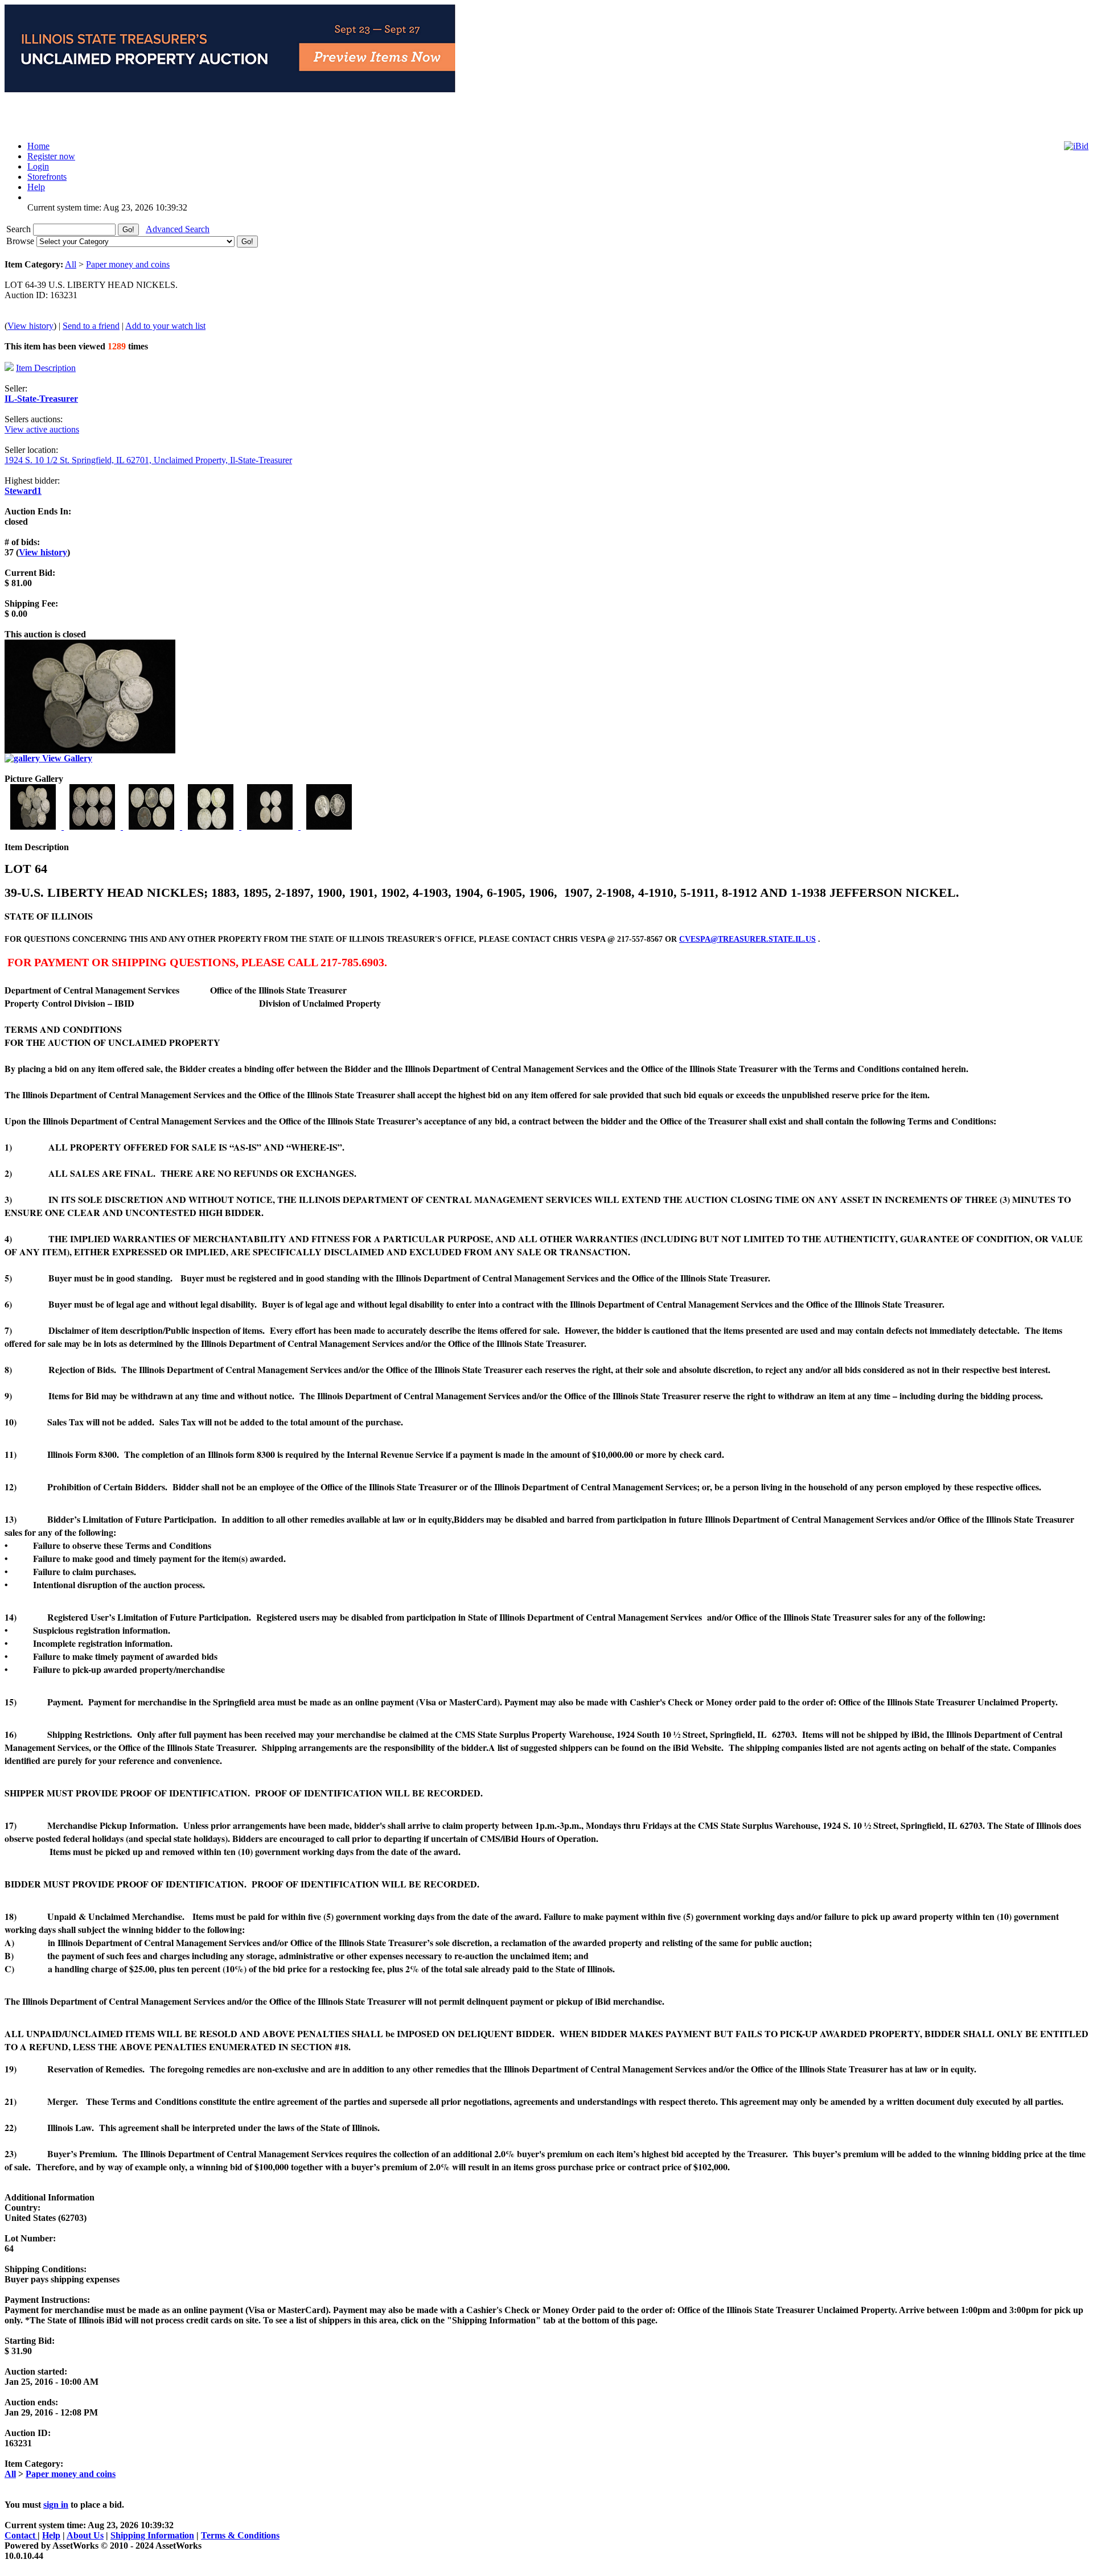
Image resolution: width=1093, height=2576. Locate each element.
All (71, 264)
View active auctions (42, 429)
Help (51, 2535)
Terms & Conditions (240, 2535)
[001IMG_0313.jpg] (34, 827)
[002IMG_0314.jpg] (93, 827)
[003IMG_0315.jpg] (153, 827)
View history (30, 326)
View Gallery (66, 758)
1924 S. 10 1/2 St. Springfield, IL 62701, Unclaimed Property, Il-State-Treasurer (148, 460)
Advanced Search (178, 229)
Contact (21, 2535)
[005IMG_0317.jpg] (271, 827)
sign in (56, 2505)
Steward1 (23, 491)
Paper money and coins (128, 264)
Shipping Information (152, 2535)
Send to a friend (91, 326)
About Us (85, 2535)
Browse (21, 241)
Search (20, 229)
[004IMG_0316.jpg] (212, 827)
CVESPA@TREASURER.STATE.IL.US (747, 939)
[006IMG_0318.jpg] (329, 827)
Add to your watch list (165, 326)
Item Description (46, 368)
